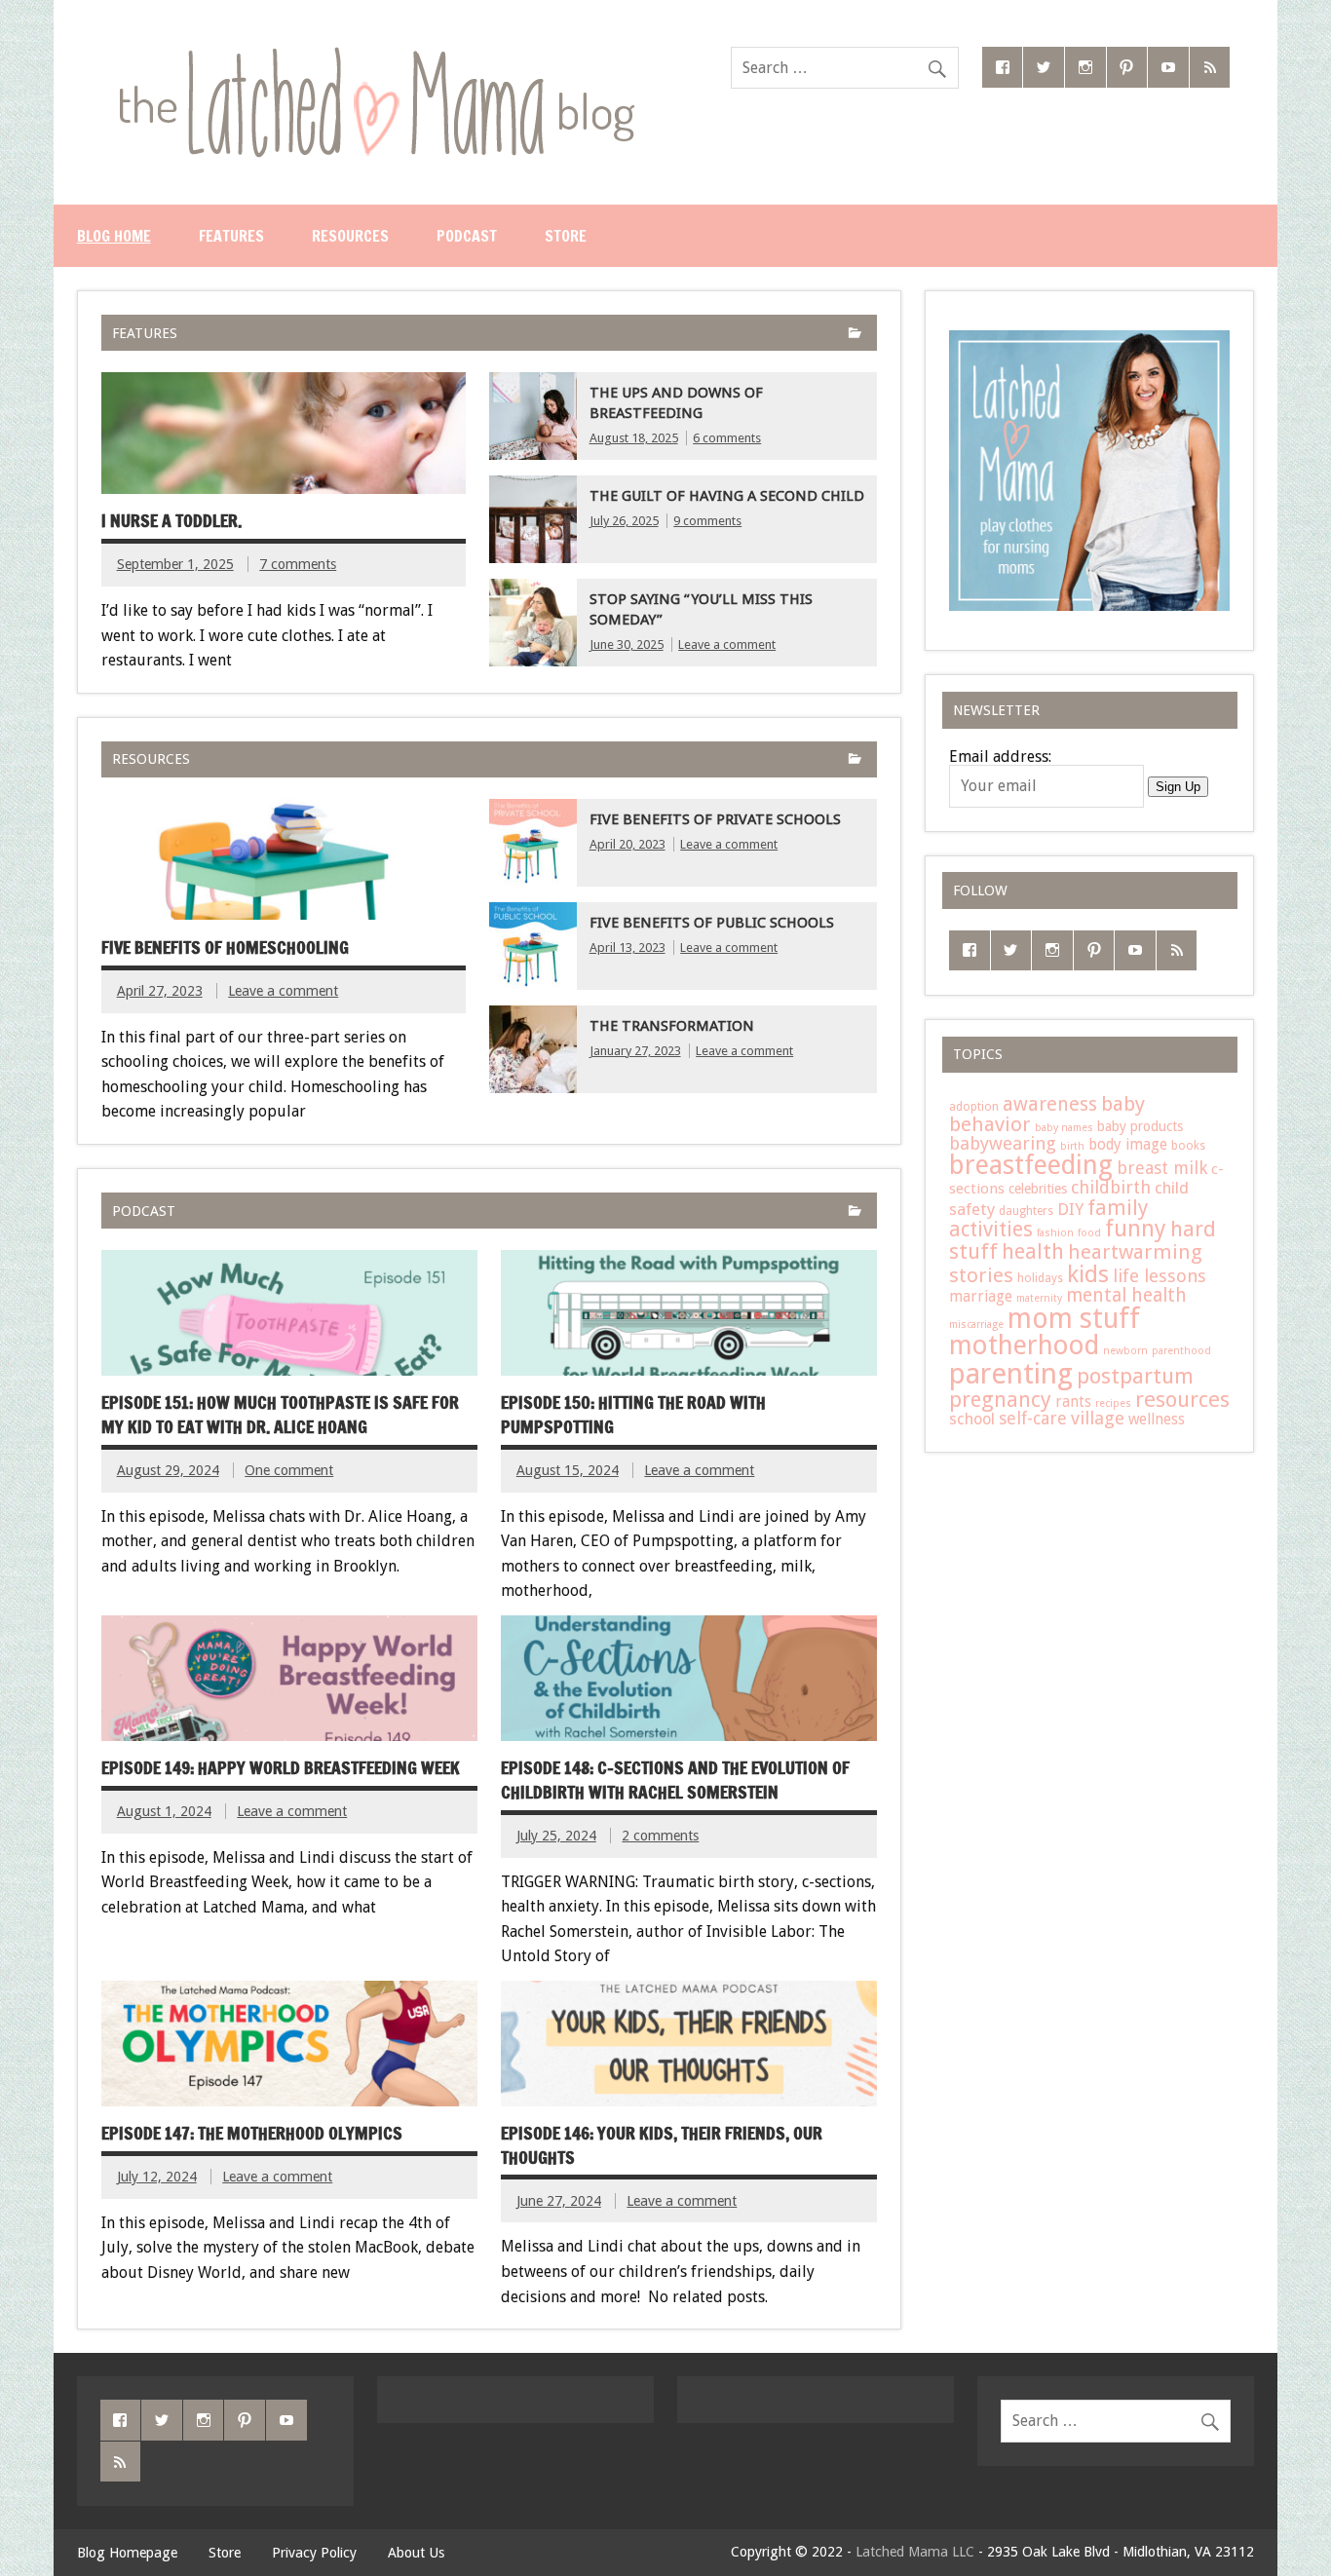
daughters (1026, 1211)
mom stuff (1074, 1319)
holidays (1040, 1278)
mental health (1126, 1295)
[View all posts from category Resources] (855, 760)
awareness (1050, 1104)
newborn (1125, 1351)
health (1033, 1251)
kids (1088, 1274)
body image (1128, 1145)
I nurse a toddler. (171, 521)
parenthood (1181, 1351)
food (1089, 1233)
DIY (1070, 1209)
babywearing (1003, 1143)
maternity (1039, 1298)
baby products (1140, 1126)
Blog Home (114, 236)
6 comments (727, 438)
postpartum (1135, 1376)
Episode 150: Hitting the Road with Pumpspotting (633, 1415)
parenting (1011, 1374)
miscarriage (976, 1325)
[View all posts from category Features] (855, 335)
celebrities (1038, 1189)
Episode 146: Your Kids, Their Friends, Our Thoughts (662, 2145)
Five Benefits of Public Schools (712, 923)
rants (1073, 1402)
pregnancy (1000, 1399)
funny (1136, 1229)
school (972, 1419)
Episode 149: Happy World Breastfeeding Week (281, 1768)
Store (566, 236)
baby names (1064, 1128)
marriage (981, 1297)
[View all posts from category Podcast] (855, 1212)
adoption (974, 1107)
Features (231, 236)
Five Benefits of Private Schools (715, 819)
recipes (1113, 1403)
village (1098, 1419)
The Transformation (672, 1026)
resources (1182, 1399)
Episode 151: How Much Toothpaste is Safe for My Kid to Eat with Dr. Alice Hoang (280, 1415)
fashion (1055, 1233)
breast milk (1162, 1168)
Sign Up (1178, 787)
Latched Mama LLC (915, 2552)
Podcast (467, 236)
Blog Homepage (127, 2553)
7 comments (298, 564)
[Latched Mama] (376, 54)
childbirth (1111, 1187)
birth (1072, 1146)
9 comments (707, 521)
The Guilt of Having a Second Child (727, 496)
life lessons (1160, 1276)
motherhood (1024, 1345)
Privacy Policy (314, 2553)
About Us (416, 2553)
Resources (350, 236)
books (1188, 1146)
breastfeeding (1031, 1165)
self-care (1033, 1418)
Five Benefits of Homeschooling (225, 947)
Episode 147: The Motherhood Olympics (252, 2133)
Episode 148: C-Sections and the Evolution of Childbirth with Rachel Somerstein (675, 1780)
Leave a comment (727, 644)
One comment (289, 1470)
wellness (1157, 1420)
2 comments (660, 1836)
